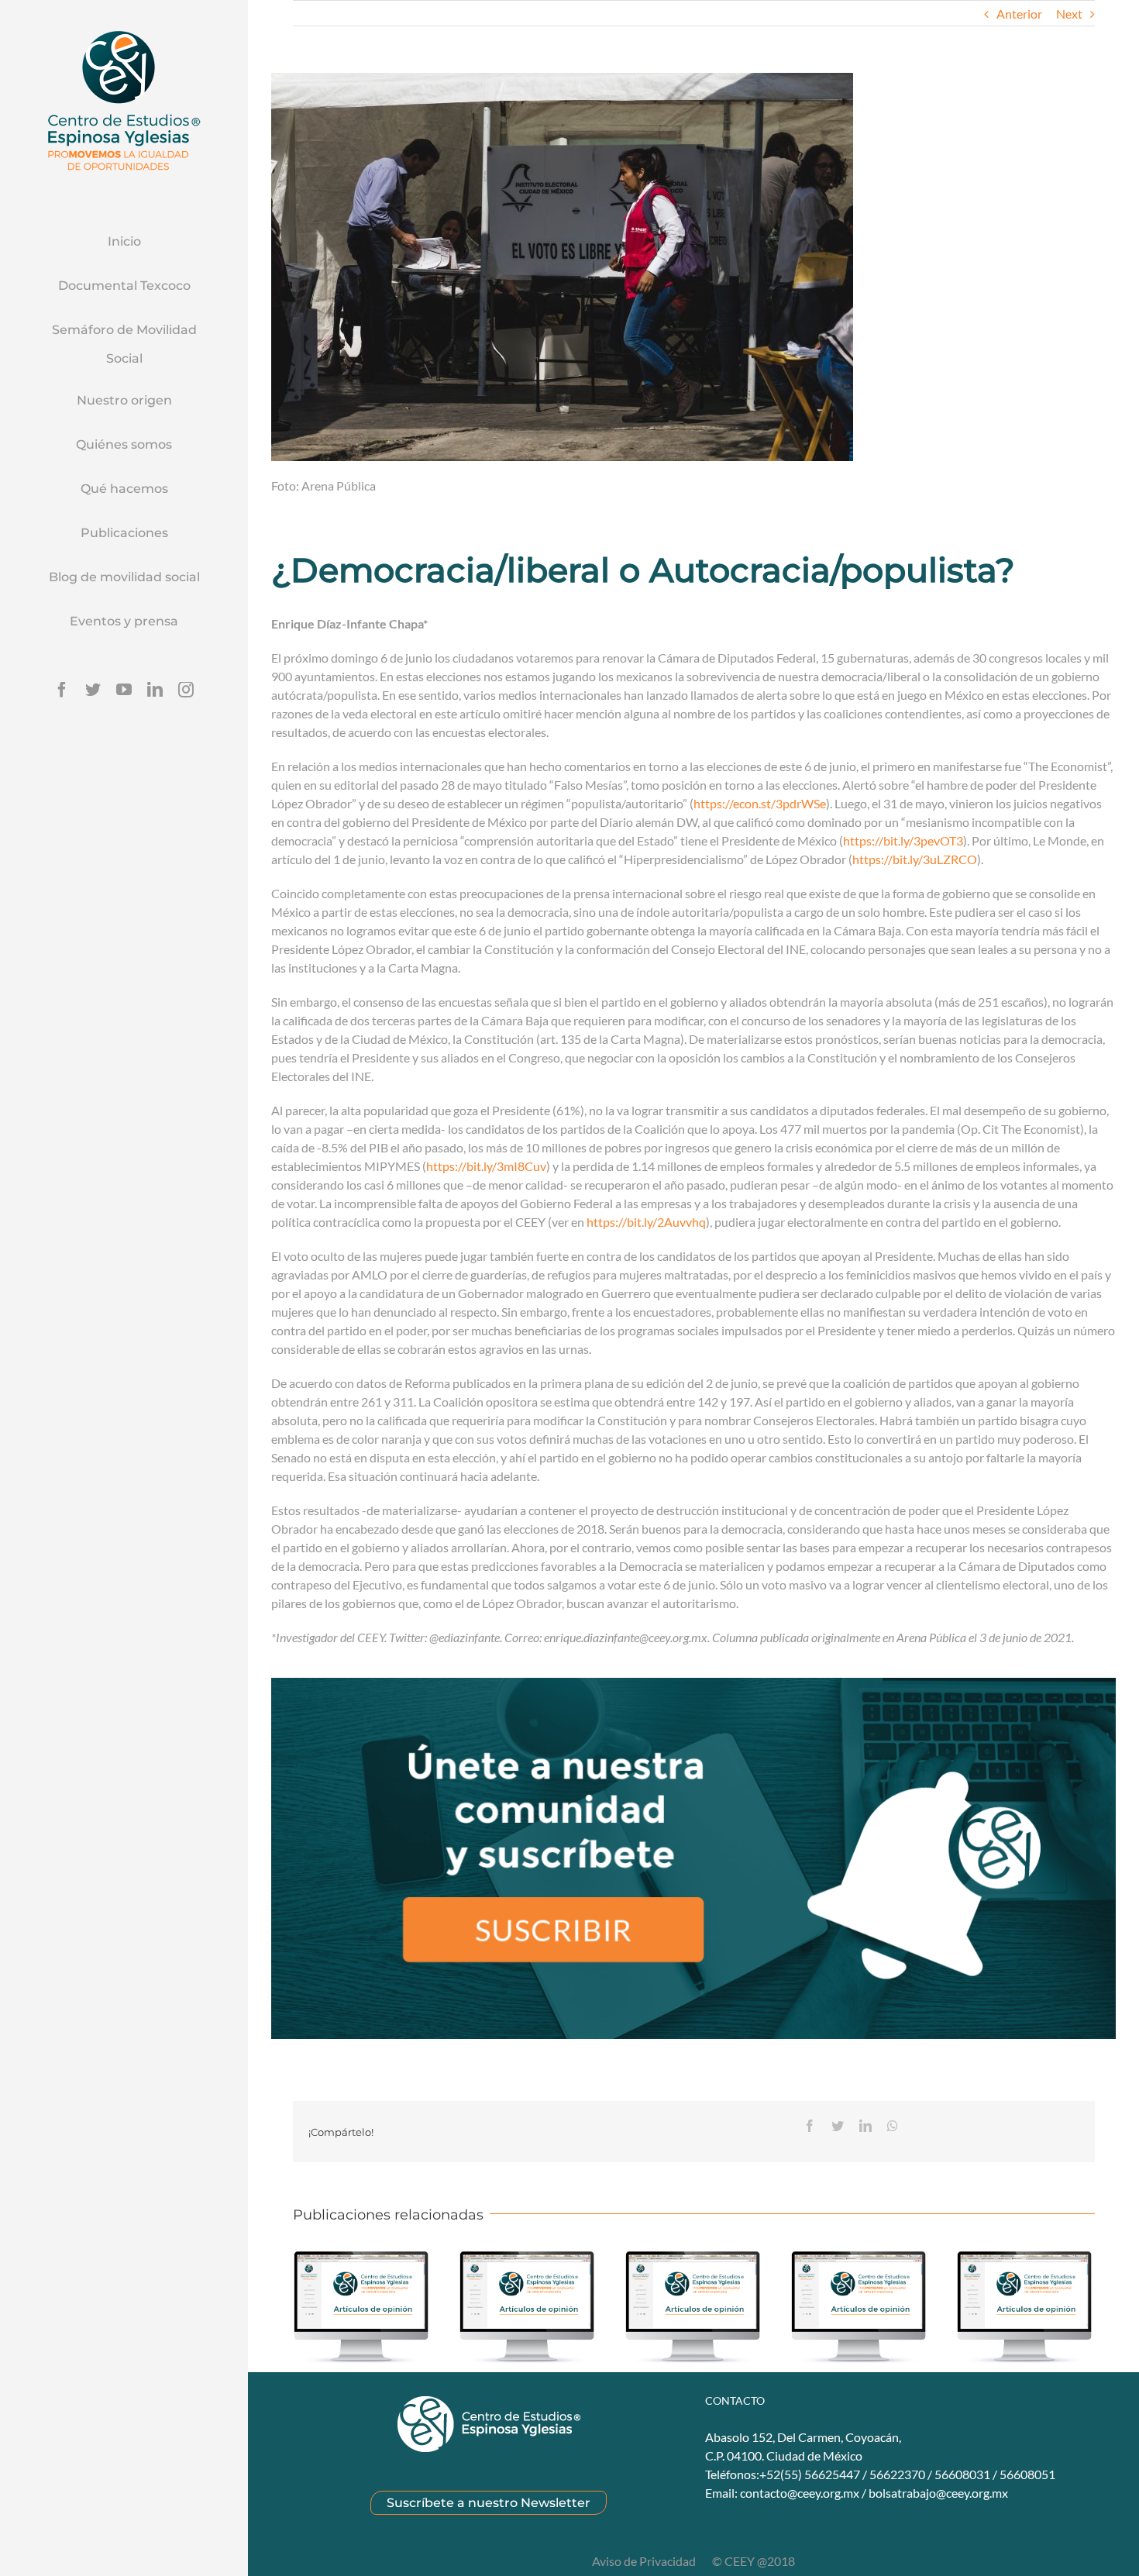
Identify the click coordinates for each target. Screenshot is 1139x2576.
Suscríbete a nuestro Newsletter (489, 2503)
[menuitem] (124, 243)
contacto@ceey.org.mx (800, 2493)
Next (1069, 14)
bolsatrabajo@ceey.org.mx (938, 2493)
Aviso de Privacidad (645, 2561)
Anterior (1019, 14)
